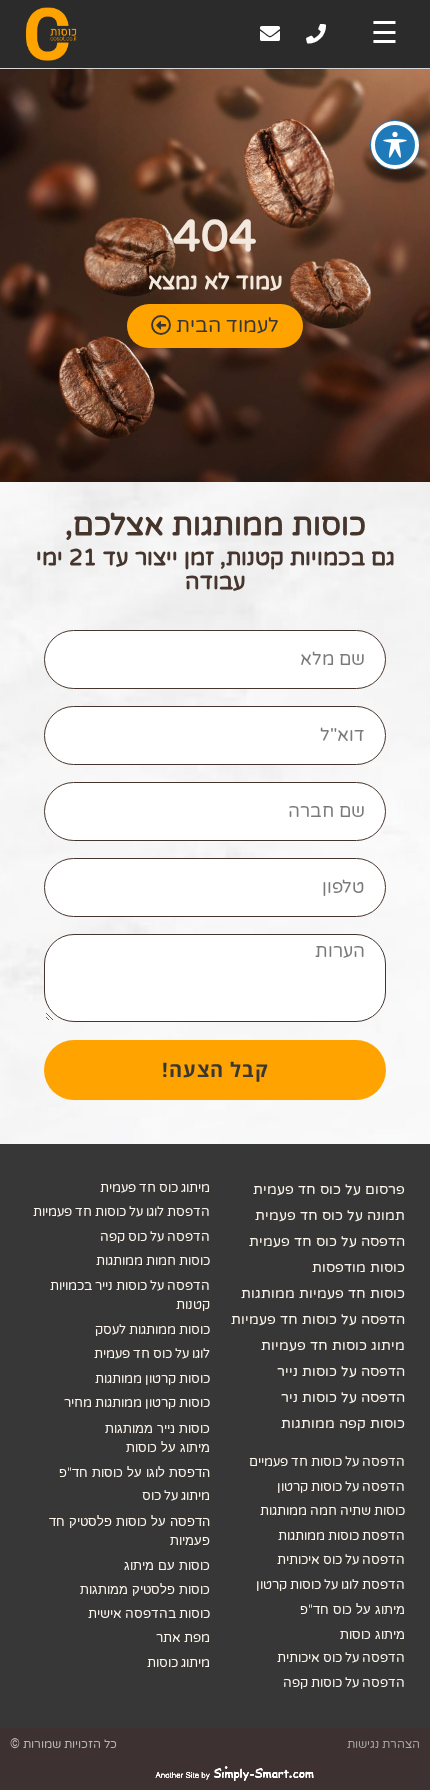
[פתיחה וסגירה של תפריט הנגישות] (395, 145)
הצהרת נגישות (383, 1744)
